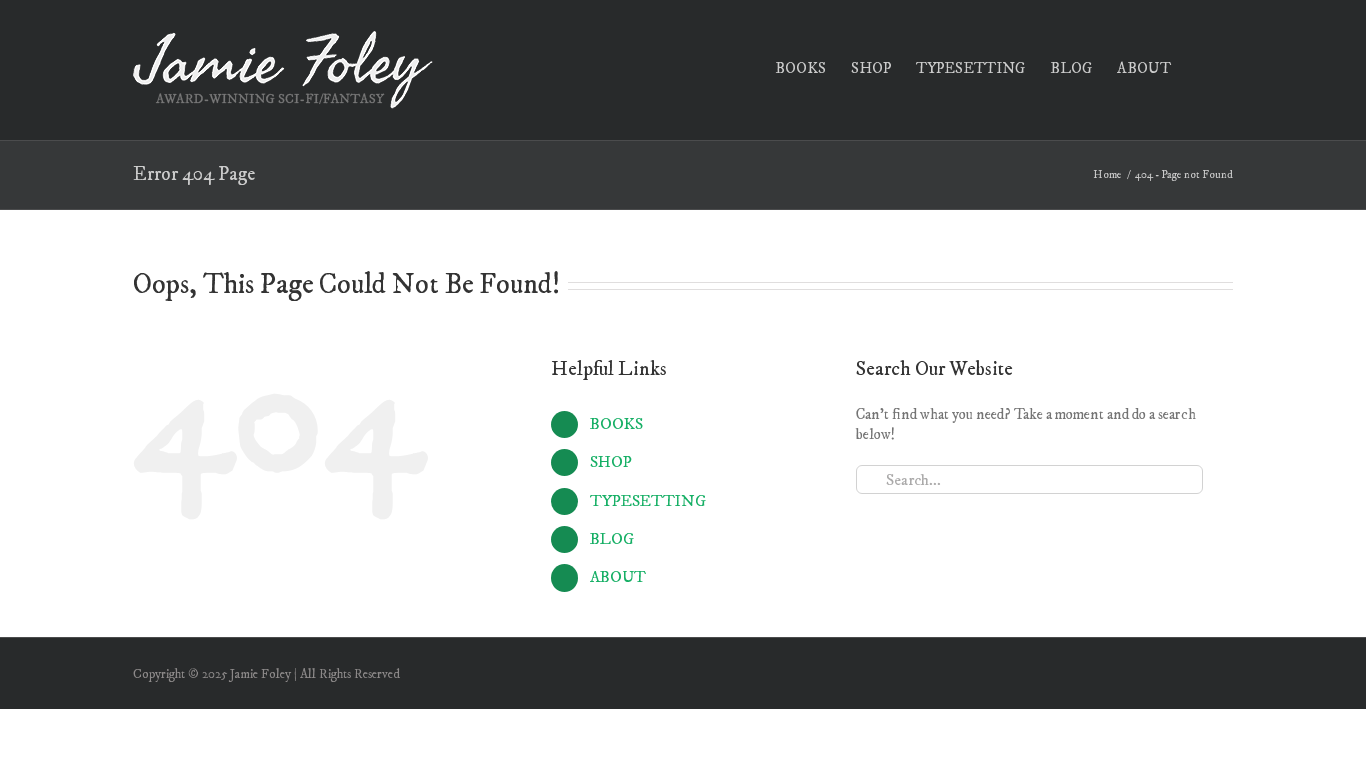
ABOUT (618, 577)
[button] (1202, 66)
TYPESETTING (648, 501)
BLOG (612, 539)
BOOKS (616, 424)
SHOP (611, 462)
